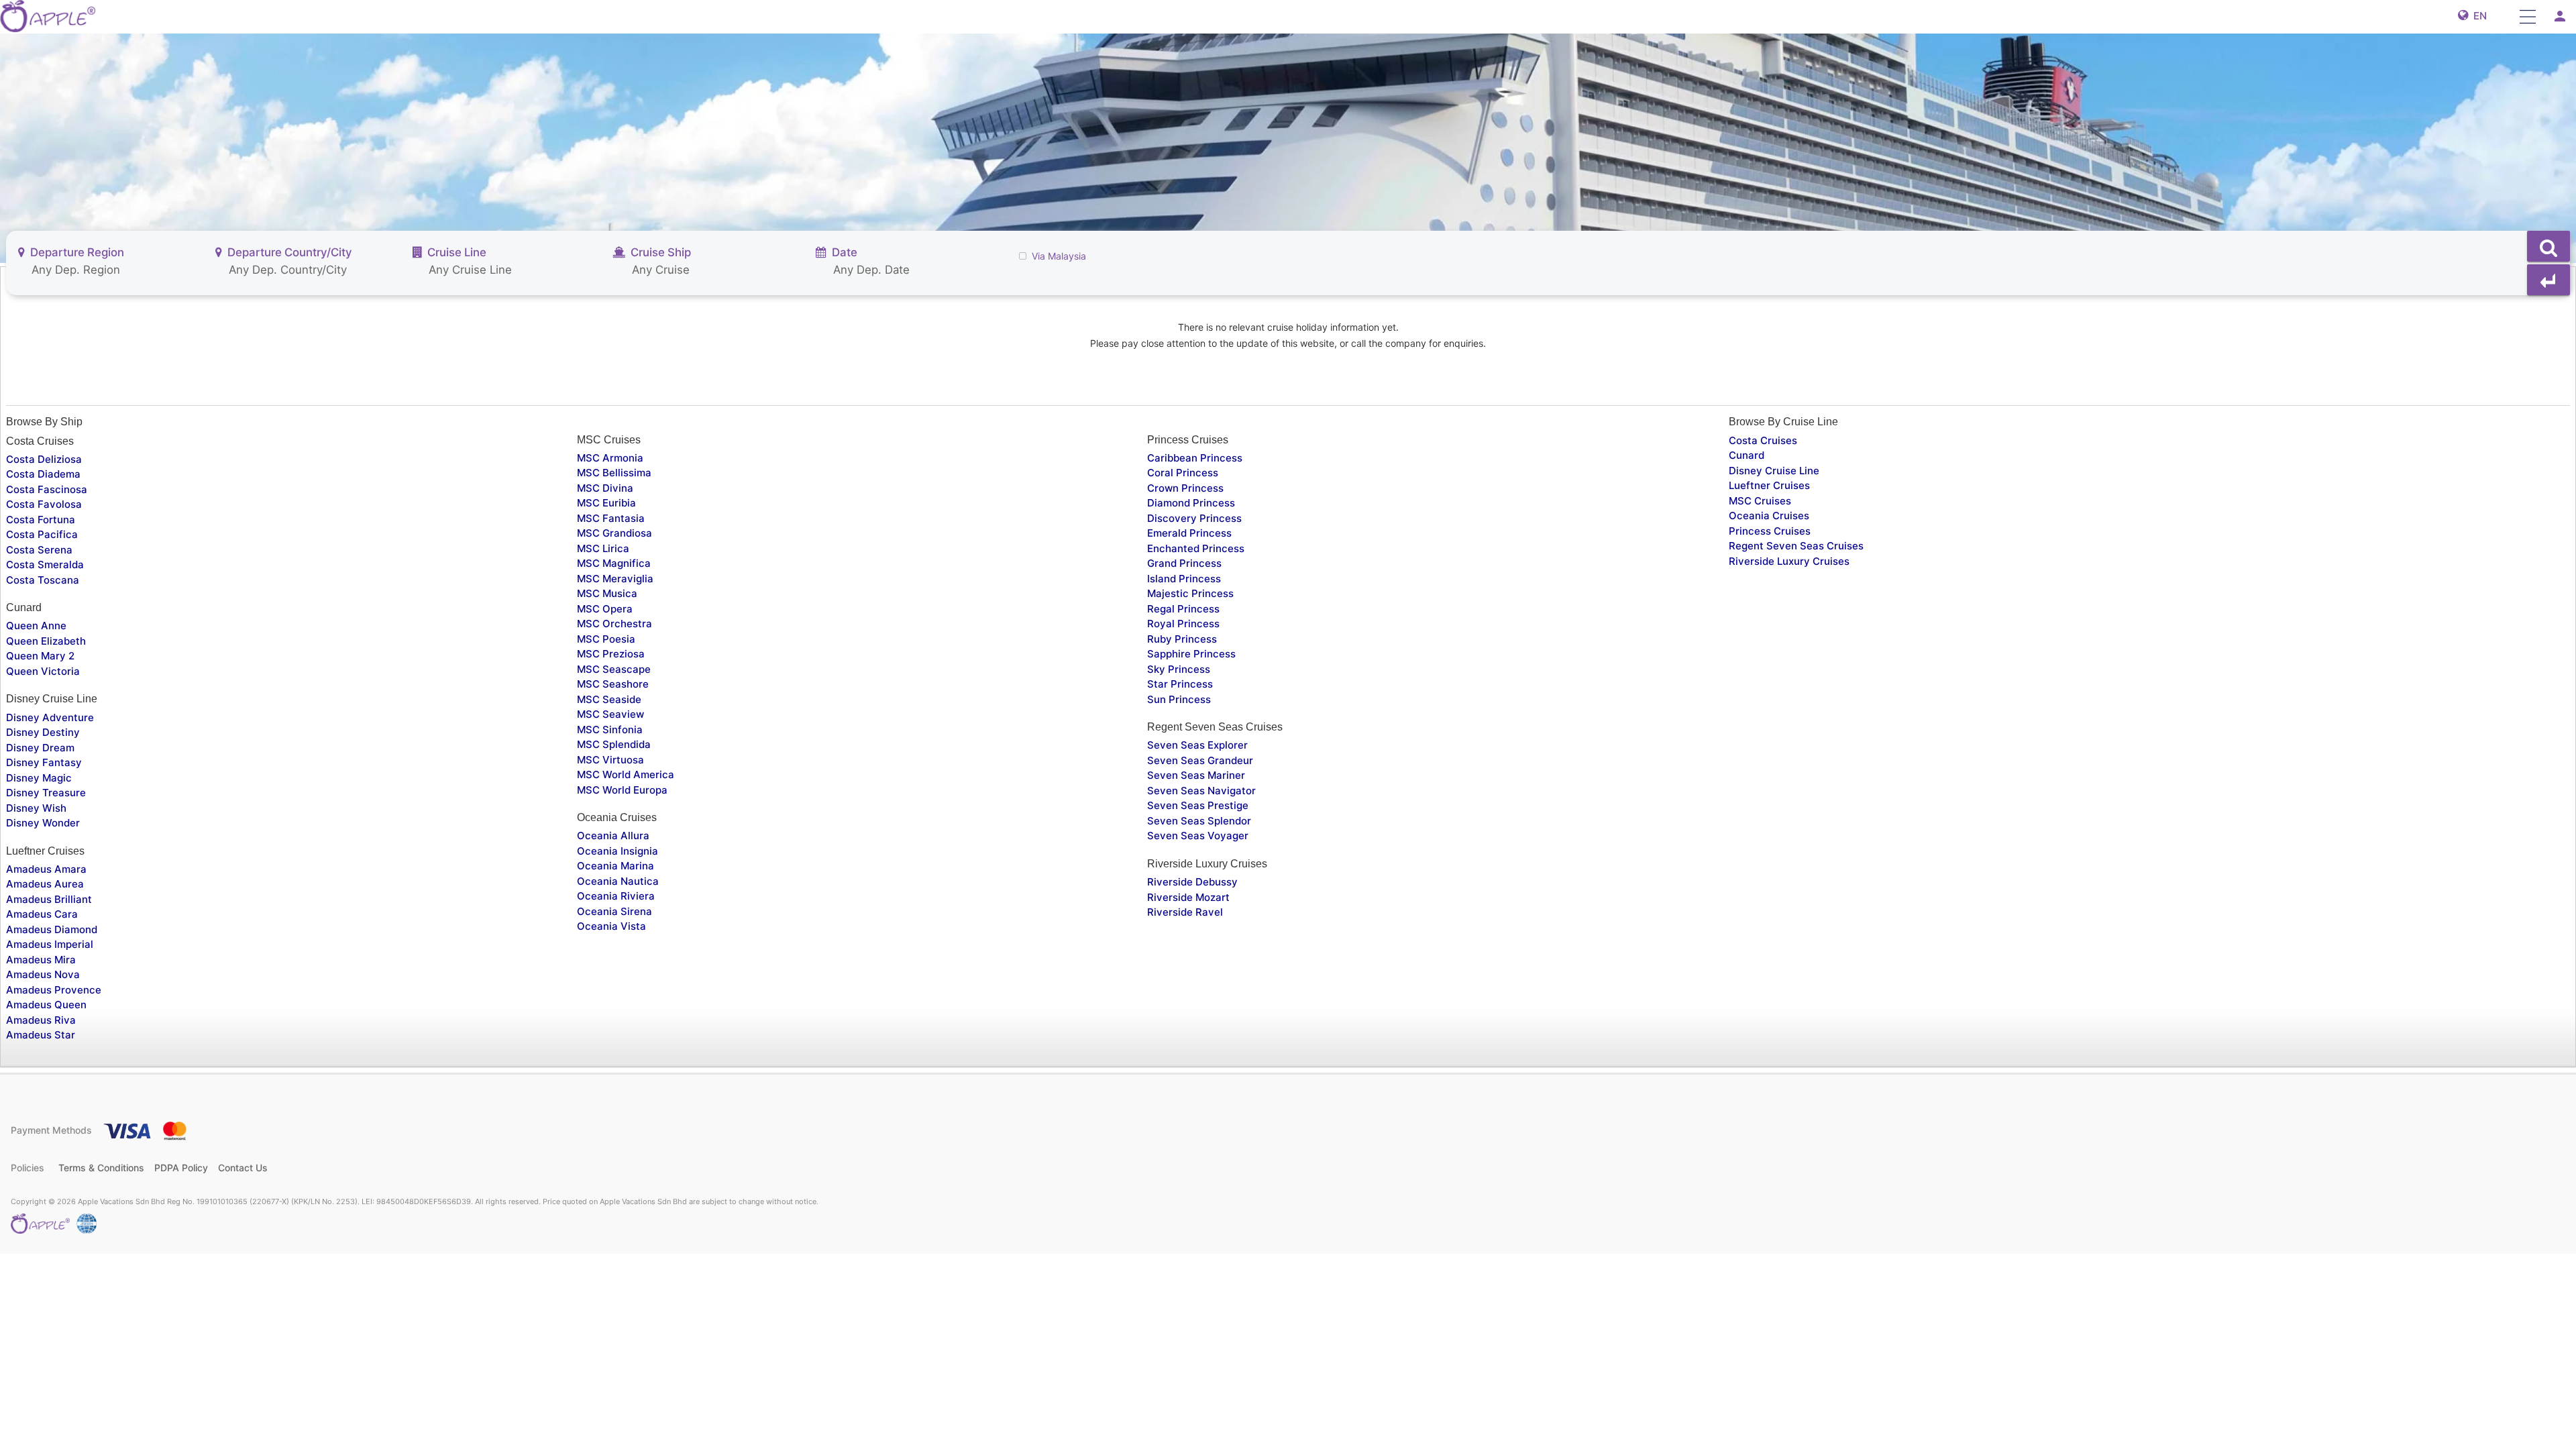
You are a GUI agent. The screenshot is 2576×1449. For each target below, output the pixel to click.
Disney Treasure (46, 793)
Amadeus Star (41, 1035)
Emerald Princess (1189, 533)
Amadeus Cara (42, 914)
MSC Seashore (613, 684)
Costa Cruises (1763, 440)
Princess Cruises (1770, 531)
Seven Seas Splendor (1199, 821)
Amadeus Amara (46, 869)
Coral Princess (1183, 473)
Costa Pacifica (42, 534)
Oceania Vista (611, 926)
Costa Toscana (43, 580)
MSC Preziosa (611, 654)
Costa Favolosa (44, 504)
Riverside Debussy (1192, 882)
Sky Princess (1179, 669)
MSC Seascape (614, 669)
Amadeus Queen (46, 1005)
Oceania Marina (615, 866)
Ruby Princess (1182, 639)
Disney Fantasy (44, 762)
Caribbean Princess (1195, 458)
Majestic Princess (1190, 593)
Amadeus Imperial (50, 944)
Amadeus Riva (41, 1020)
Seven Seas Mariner (1196, 775)
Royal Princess (1183, 624)
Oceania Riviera (616, 896)
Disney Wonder (43, 823)
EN (2477, 16)
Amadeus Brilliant (49, 899)
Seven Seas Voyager (1198, 836)
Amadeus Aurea (45, 884)
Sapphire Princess (1191, 654)
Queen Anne (36, 626)
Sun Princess (1179, 699)
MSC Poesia (606, 639)
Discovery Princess (1194, 518)
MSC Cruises (1760, 501)
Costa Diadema (43, 474)
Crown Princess (1185, 488)
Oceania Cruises (1769, 516)
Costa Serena (39, 550)
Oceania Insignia (618, 851)
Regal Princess (1183, 609)
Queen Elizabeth (46, 641)
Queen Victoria (43, 671)
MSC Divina (605, 488)
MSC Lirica (603, 548)
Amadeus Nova (43, 974)
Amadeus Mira (41, 960)
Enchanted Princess (1196, 548)
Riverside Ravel (1185, 912)
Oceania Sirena (614, 911)
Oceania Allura (613, 836)
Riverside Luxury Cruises (1789, 561)
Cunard (1747, 455)
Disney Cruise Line (1774, 471)
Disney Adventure (50, 717)
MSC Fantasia (611, 518)
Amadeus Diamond (52, 929)
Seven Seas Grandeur (1200, 760)
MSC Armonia (610, 458)
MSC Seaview (610, 714)
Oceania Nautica (618, 881)
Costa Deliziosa (44, 459)
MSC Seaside (609, 699)
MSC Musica (607, 593)
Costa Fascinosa (47, 489)
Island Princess (1184, 579)
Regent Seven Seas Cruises (1796, 546)
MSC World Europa (622, 790)
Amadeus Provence (54, 990)
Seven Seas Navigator (1201, 791)
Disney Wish (36, 808)
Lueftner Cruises (1769, 485)
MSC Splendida (614, 744)
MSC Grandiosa (614, 533)
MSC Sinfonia (610, 730)
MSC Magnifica (614, 563)
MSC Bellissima (614, 473)
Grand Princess (1184, 563)
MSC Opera (605, 609)
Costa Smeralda (45, 565)
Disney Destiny (43, 732)
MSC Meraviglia (615, 579)
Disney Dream (40, 748)
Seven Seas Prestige (1198, 805)
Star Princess (1180, 684)
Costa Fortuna (41, 520)
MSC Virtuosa (610, 760)
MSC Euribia (606, 503)
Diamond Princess (1191, 503)
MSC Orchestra (614, 624)
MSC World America (626, 774)
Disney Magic (39, 778)
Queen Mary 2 (40, 656)
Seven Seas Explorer (1197, 745)
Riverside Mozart (1188, 897)
